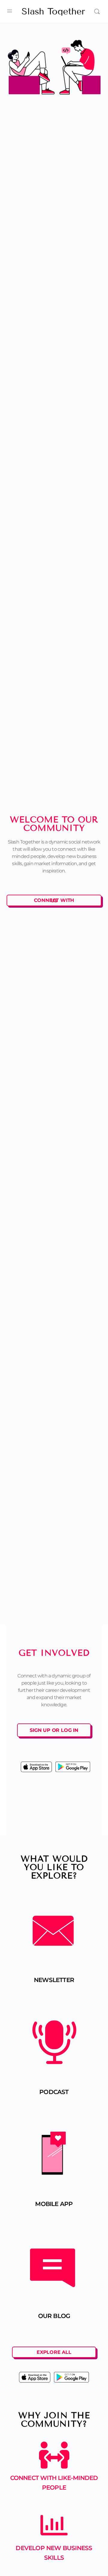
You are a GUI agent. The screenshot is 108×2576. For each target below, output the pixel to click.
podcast (54, 2092)
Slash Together (53, 12)
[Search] (97, 11)
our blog (54, 2316)
